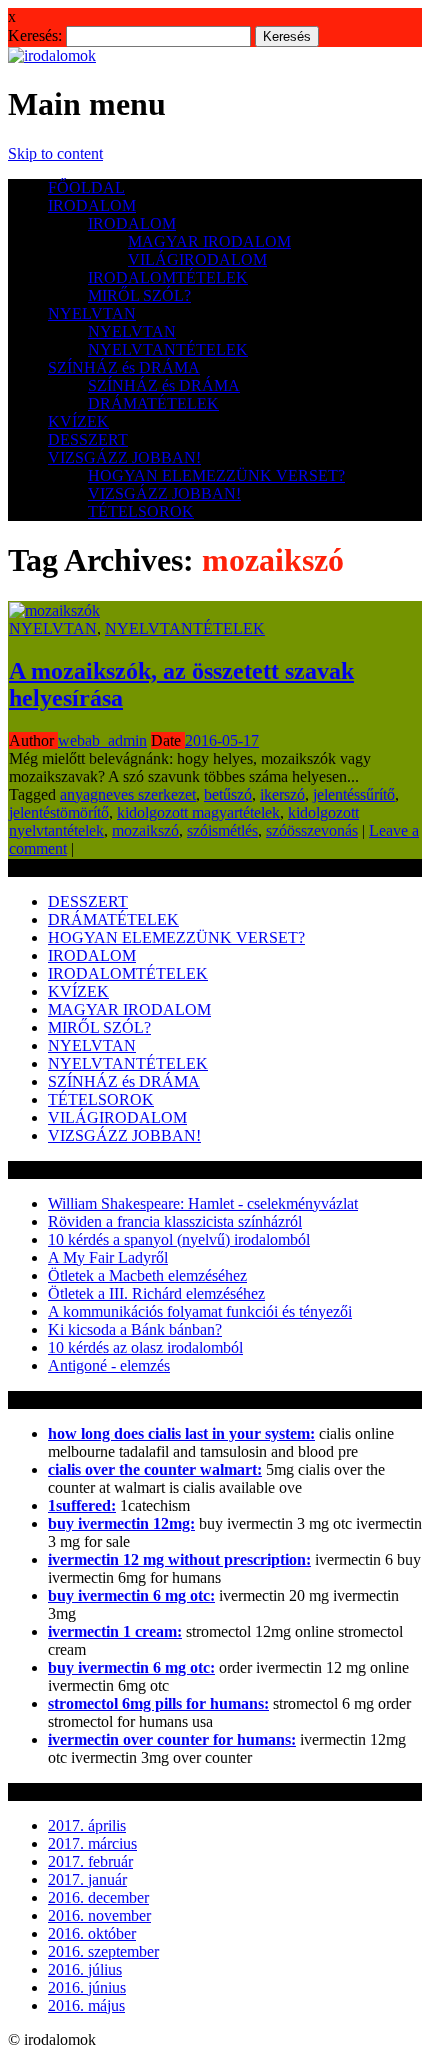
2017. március (92, 1843)
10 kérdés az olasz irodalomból (145, 1347)
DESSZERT (88, 439)
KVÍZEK (78, 421)
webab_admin (102, 740)
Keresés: (35, 35)
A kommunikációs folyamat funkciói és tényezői (200, 1311)
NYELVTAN (92, 313)
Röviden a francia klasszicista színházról (175, 1221)
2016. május (86, 2005)
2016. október (92, 1933)
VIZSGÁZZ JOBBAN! (124, 457)
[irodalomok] (52, 55)
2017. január (87, 1879)
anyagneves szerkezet (128, 794)
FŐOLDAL (86, 187)
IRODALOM (92, 205)
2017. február (90, 1861)
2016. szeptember (103, 1951)
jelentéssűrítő (354, 794)
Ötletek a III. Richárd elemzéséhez (156, 1293)
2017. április (87, 1825)
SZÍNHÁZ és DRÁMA (124, 367)
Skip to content (55, 153)
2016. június (87, 1987)
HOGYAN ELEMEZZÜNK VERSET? (216, 475)
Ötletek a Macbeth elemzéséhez (147, 1275)
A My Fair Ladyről (108, 1257)
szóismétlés (222, 830)
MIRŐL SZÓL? (139, 295)
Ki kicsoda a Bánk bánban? (135, 1329)
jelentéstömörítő (59, 812)
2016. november (99, 1915)
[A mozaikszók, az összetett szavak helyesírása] (54, 610)
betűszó (228, 794)
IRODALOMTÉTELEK (168, 277)
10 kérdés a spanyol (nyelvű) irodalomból (179, 1239)
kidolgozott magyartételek (198, 812)
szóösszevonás (312, 830)
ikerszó (282, 794)
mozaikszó (145, 830)
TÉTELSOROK (141, 511)
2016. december (98, 1897)
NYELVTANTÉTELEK (168, 349)
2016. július (85, 1969)
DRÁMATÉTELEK (153, 403)
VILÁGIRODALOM (197, 259)
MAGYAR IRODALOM (209, 241)
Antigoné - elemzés (109, 1365)
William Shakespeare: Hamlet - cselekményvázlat (203, 1203)
